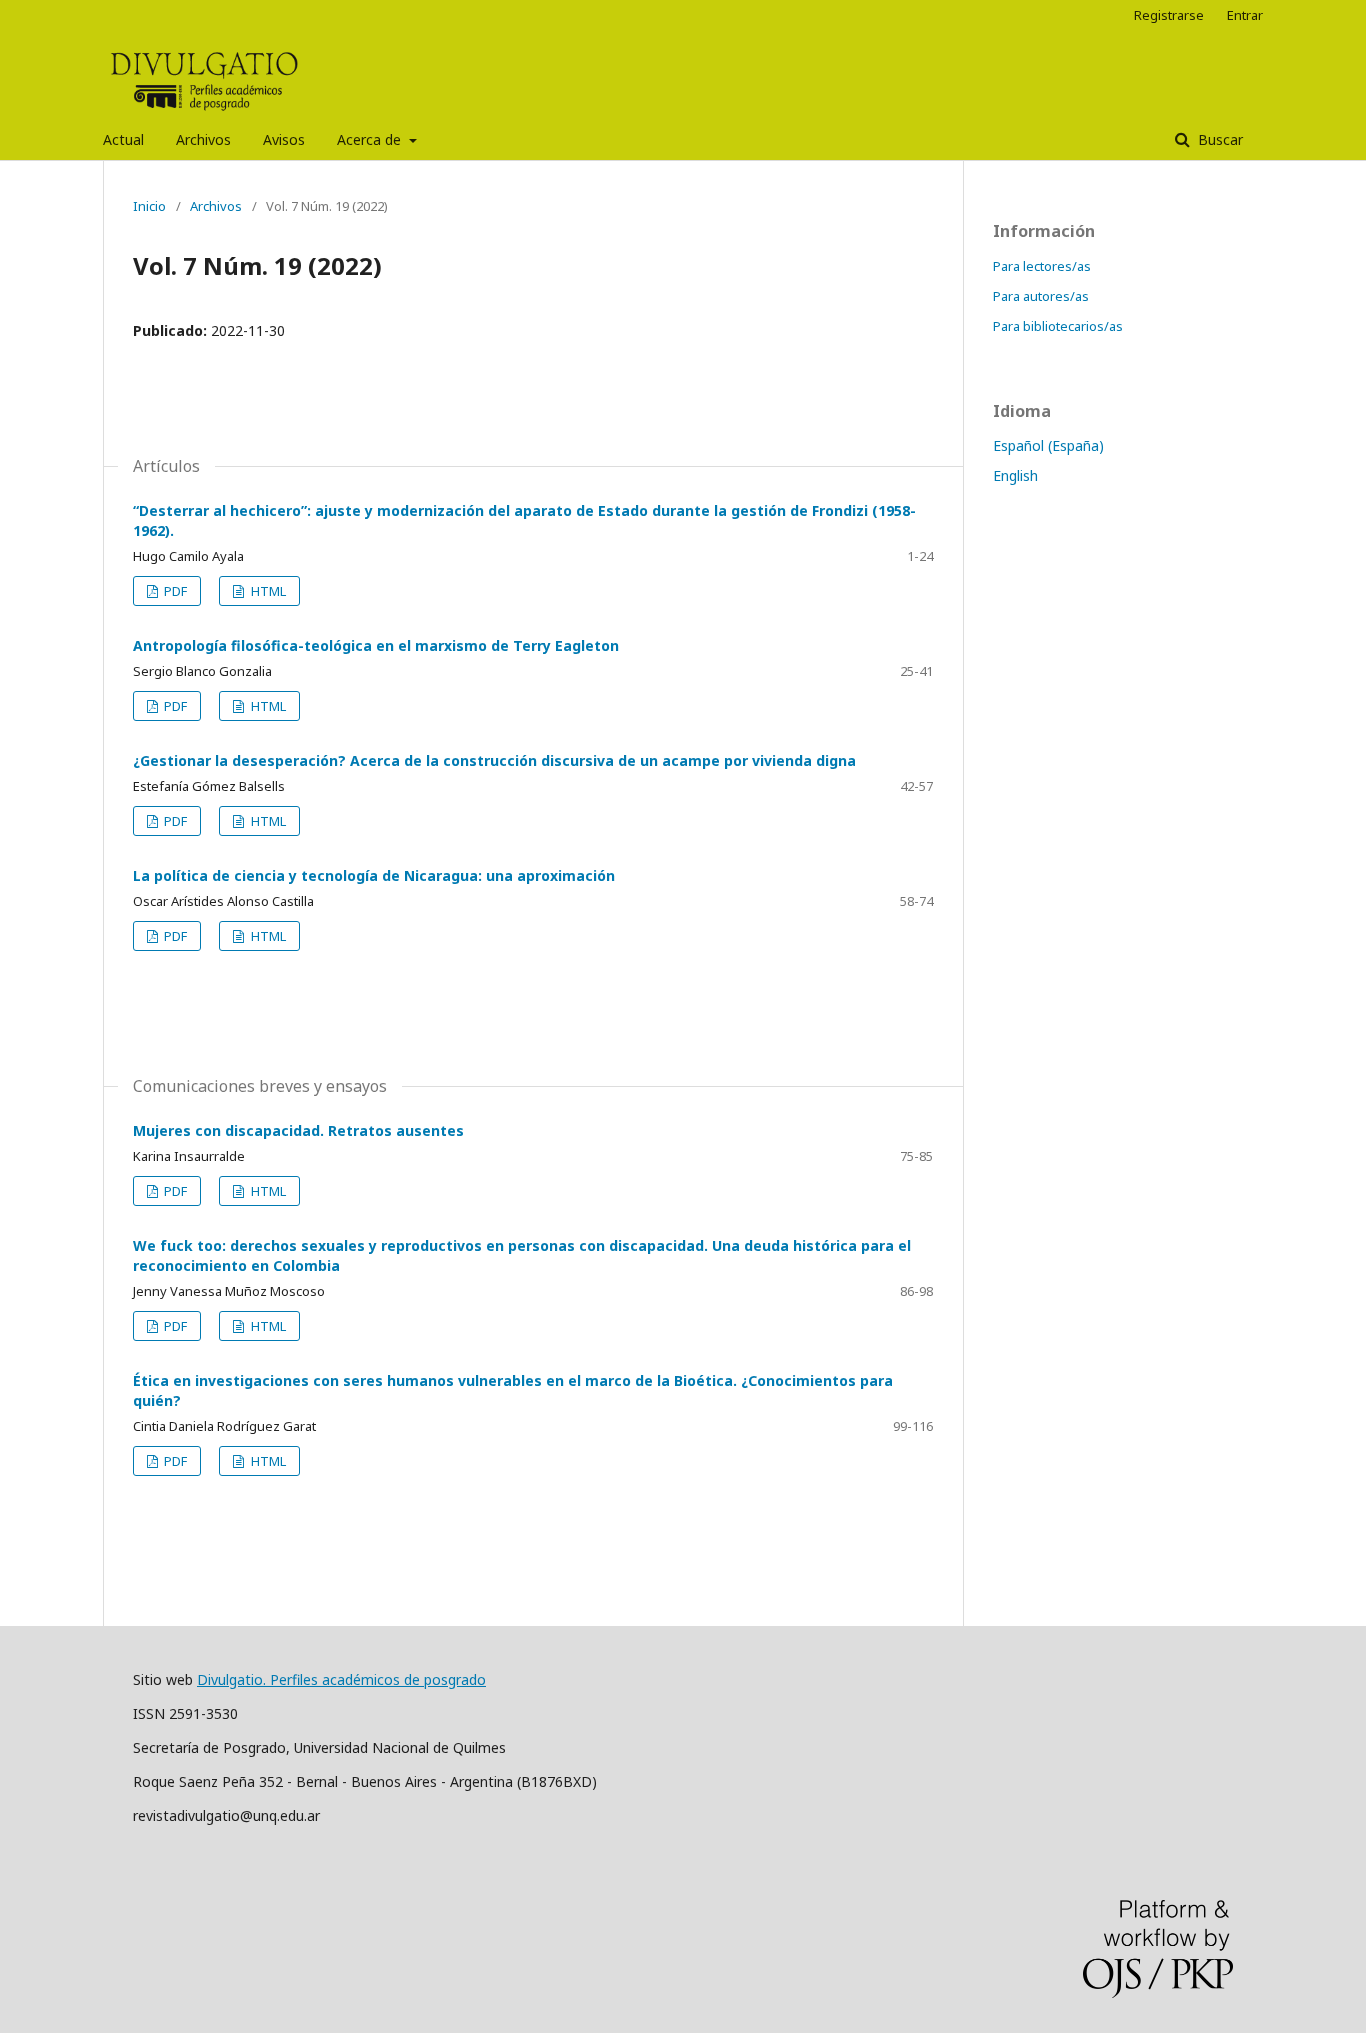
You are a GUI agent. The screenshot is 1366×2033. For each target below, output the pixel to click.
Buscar (1218, 139)
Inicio (149, 206)
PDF (174, 591)
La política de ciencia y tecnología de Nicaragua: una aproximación (374, 875)
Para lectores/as (1042, 266)
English (1015, 475)
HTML (267, 591)
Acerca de (371, 139)
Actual (123, 139)
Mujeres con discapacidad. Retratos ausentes (298, 1130)
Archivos (203, 139)
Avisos (284, 139)
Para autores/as (1041, 296)
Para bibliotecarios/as (1058, 326)
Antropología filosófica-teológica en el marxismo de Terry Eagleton (376, 645)
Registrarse (1169, 15)
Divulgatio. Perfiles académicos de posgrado (341, 1679)
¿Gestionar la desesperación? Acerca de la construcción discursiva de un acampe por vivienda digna (494, 760)
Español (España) (1048, 445)
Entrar (1245, 15)
